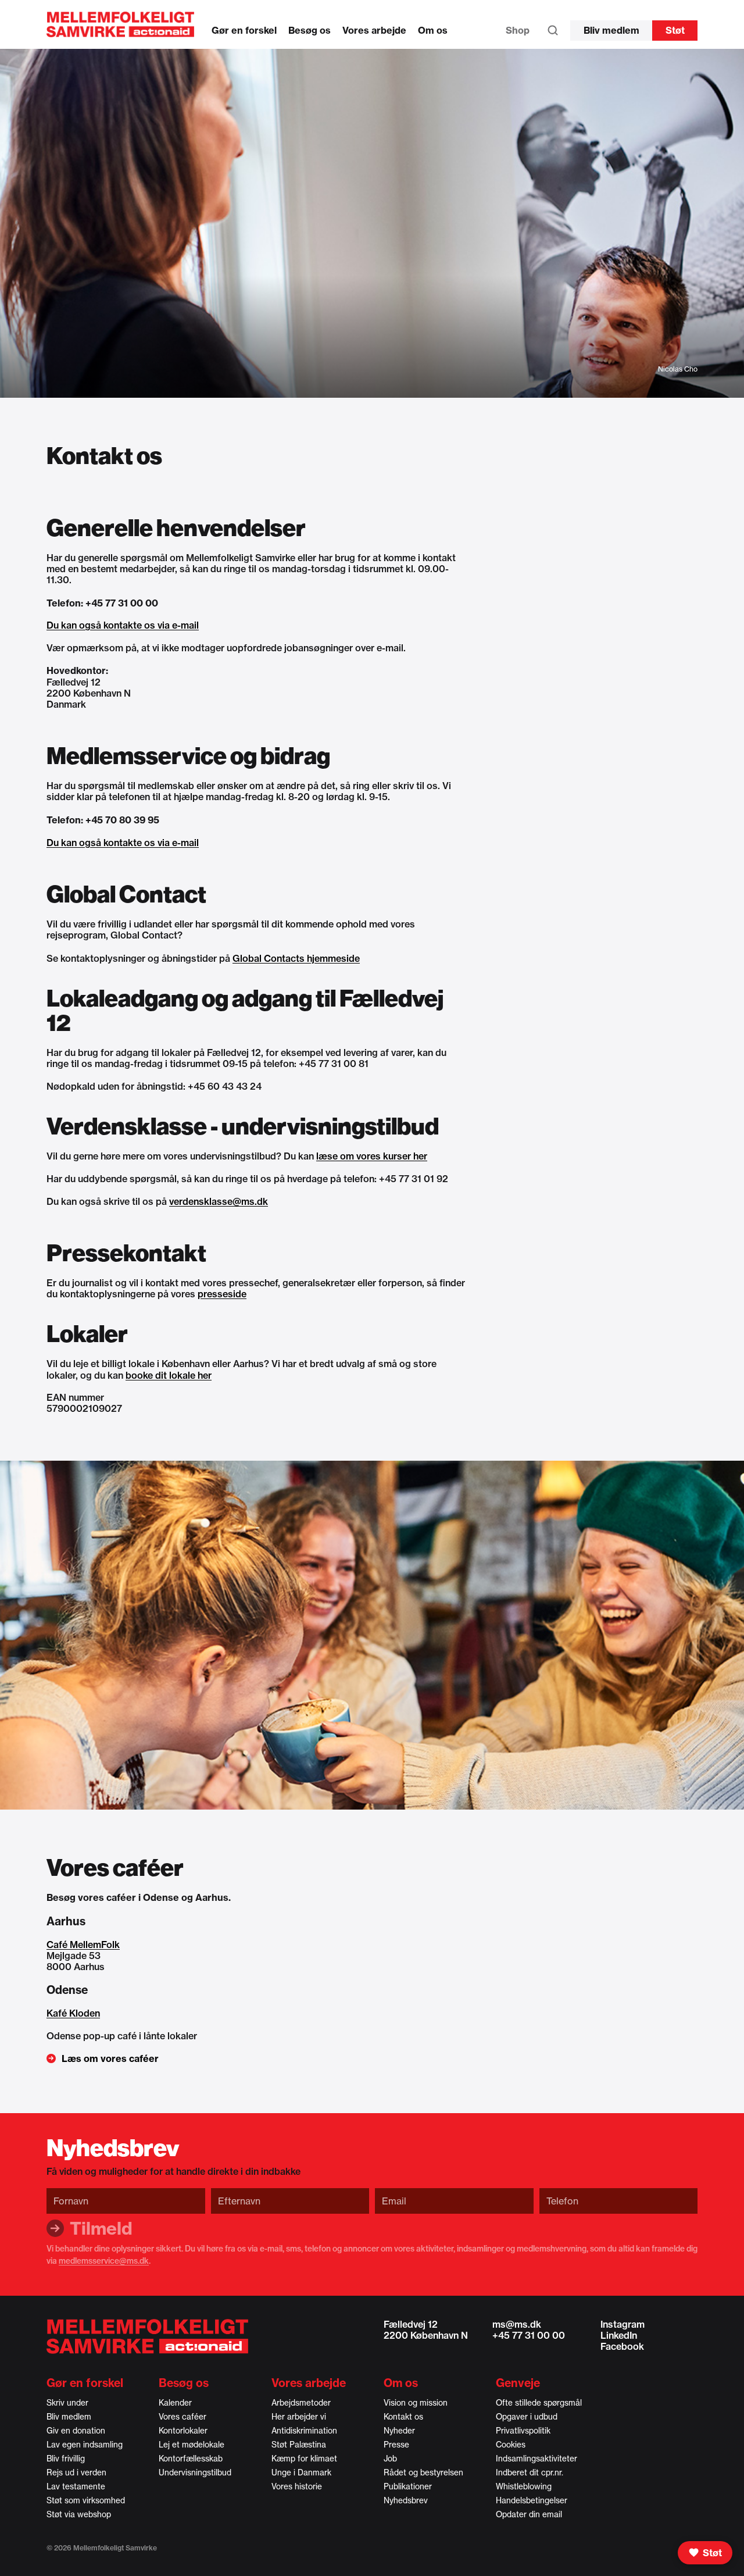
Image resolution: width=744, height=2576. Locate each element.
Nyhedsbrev (406, 2500)
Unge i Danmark (301, 2472)
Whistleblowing (524, 2486)
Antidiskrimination (304, 2431)
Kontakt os (403, 2417)
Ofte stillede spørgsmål (539, 2403)
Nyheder (399, 2431)
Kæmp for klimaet (304, 2459)
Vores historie (297, 2486)
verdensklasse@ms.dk (219, 1201)
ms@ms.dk (517, 2324)
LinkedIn (619, 2335)
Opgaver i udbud (527, 2417)
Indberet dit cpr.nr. (530, 2472)
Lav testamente (76, 2486)
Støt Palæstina (299, 2445)
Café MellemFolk (83, 1945)
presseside (222, 1294)
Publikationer (408, 2486)
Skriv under (67, 2403)
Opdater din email (529, 2514)
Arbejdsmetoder (301, 2403)
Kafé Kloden (73, 2013)
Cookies (511, 2445)
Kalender (175, 2403)
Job (390, 2459)
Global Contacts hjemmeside (296, 958)
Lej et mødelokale (192, 2445)
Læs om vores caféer (110, 2058)
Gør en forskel (244, 30)
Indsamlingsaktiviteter (536, 2459)
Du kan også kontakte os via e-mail (123, 625)
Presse (396, 2445)
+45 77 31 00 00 (529, 2335)
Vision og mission (416, 2403)
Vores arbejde (374, 30)
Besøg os (310, 30)
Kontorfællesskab (191, 2459)
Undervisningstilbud (195, 2472)
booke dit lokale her (169, 1375)
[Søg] (553, 33)
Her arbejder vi (299, 2417)
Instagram (623, 2324)
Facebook (622, 2346)
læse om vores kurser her (372, 1156)
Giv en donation (76, 2431)
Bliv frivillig (66, 2459)
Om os (433, 30)
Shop (518, 30)
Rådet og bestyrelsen (423, 2472)
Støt (675, 30)
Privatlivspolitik (523, 2431)
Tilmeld (101, 2228)
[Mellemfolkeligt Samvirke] (147, 2336)
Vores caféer (183, 2417)
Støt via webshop (79, 2514)
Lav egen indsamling (85, 2445)
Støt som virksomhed (86, 2500)
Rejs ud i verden (76, 2472)
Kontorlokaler (183, 2431)
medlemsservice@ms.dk (104, 2261)
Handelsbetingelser (532, 2500)
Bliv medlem (611, 30)
